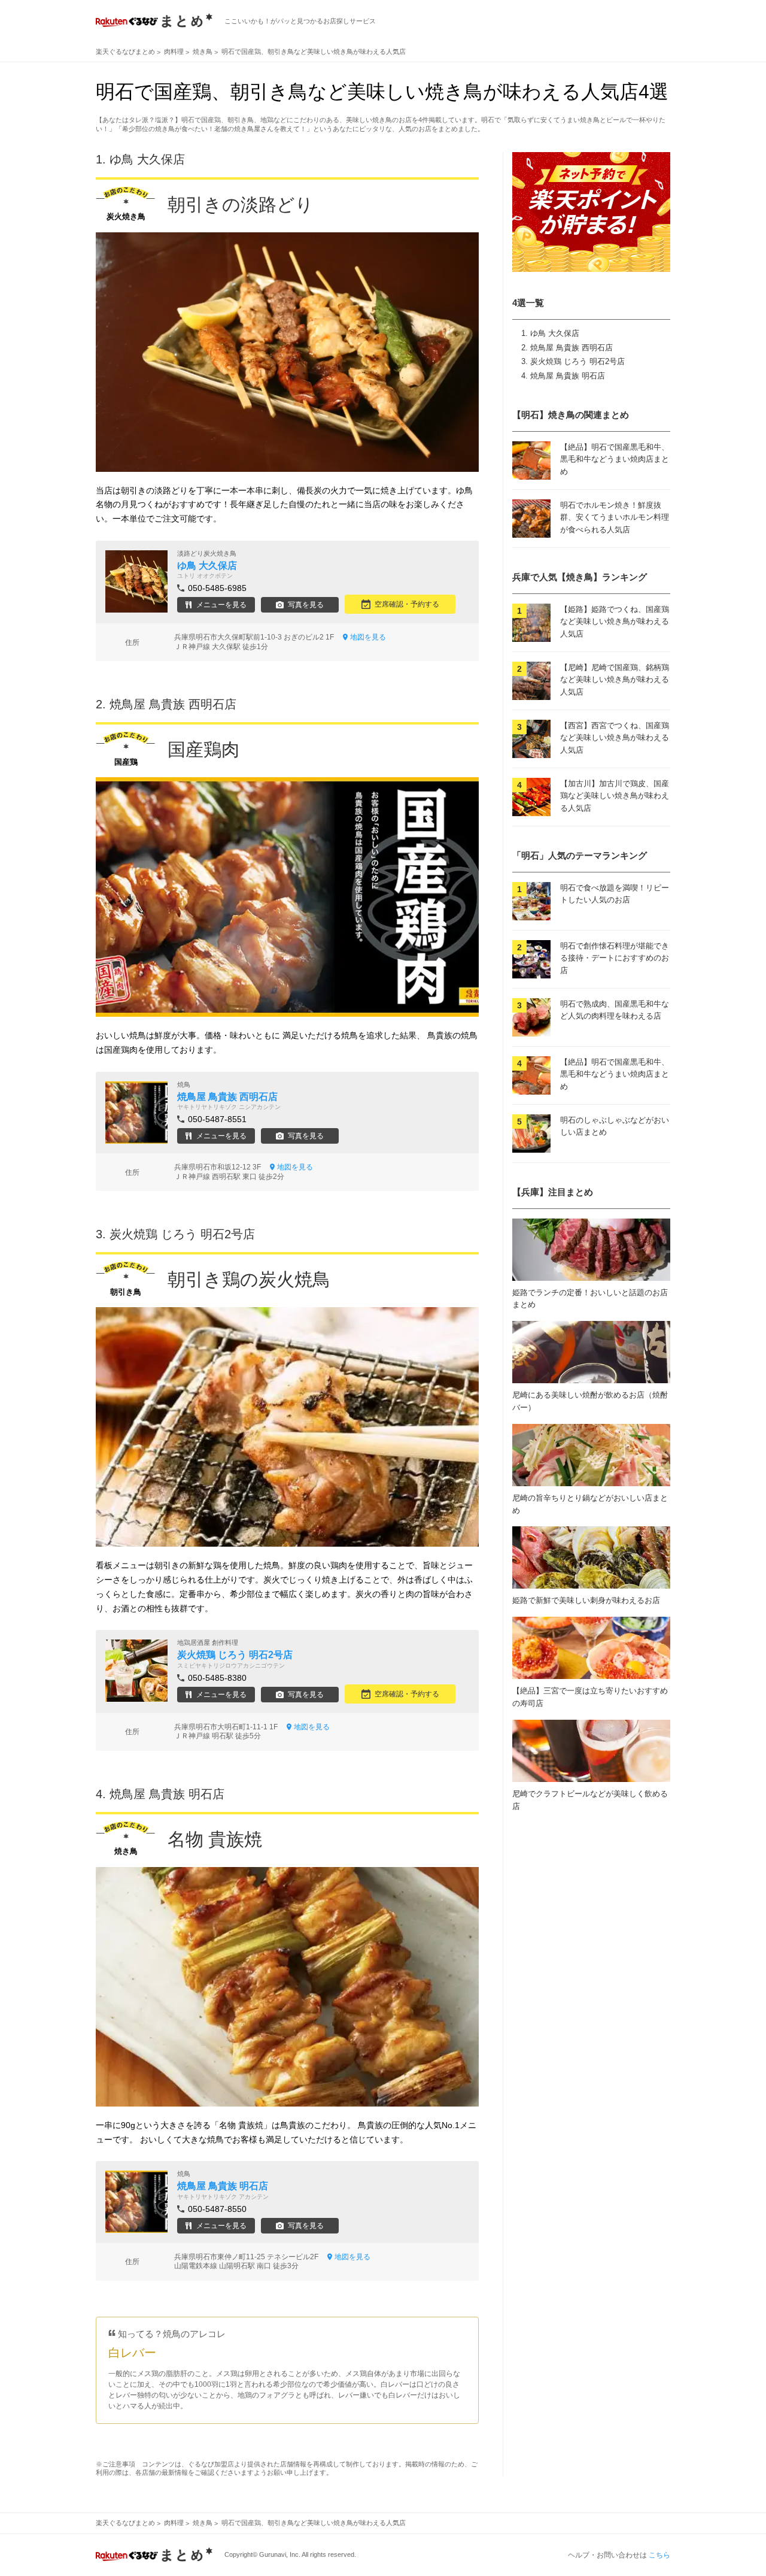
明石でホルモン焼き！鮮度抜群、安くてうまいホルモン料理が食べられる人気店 (615, 518)
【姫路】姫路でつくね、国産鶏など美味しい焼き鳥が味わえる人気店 (615, 622)
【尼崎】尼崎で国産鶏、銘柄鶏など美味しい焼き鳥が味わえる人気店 (615, 680)
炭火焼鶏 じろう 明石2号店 (577, 361)
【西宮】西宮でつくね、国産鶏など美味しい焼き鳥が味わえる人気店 (615, 738)
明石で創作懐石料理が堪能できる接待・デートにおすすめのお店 (615, 958)
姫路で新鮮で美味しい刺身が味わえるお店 (586, 1600)
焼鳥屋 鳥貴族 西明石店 (572, 348)
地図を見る (368, 637)
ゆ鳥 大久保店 (555, 333)
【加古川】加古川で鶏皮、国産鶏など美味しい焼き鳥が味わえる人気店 (615, 796)
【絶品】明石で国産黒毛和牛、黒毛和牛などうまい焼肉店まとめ (615, 460)
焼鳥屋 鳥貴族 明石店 (568, 376)
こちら (659, 2555)
